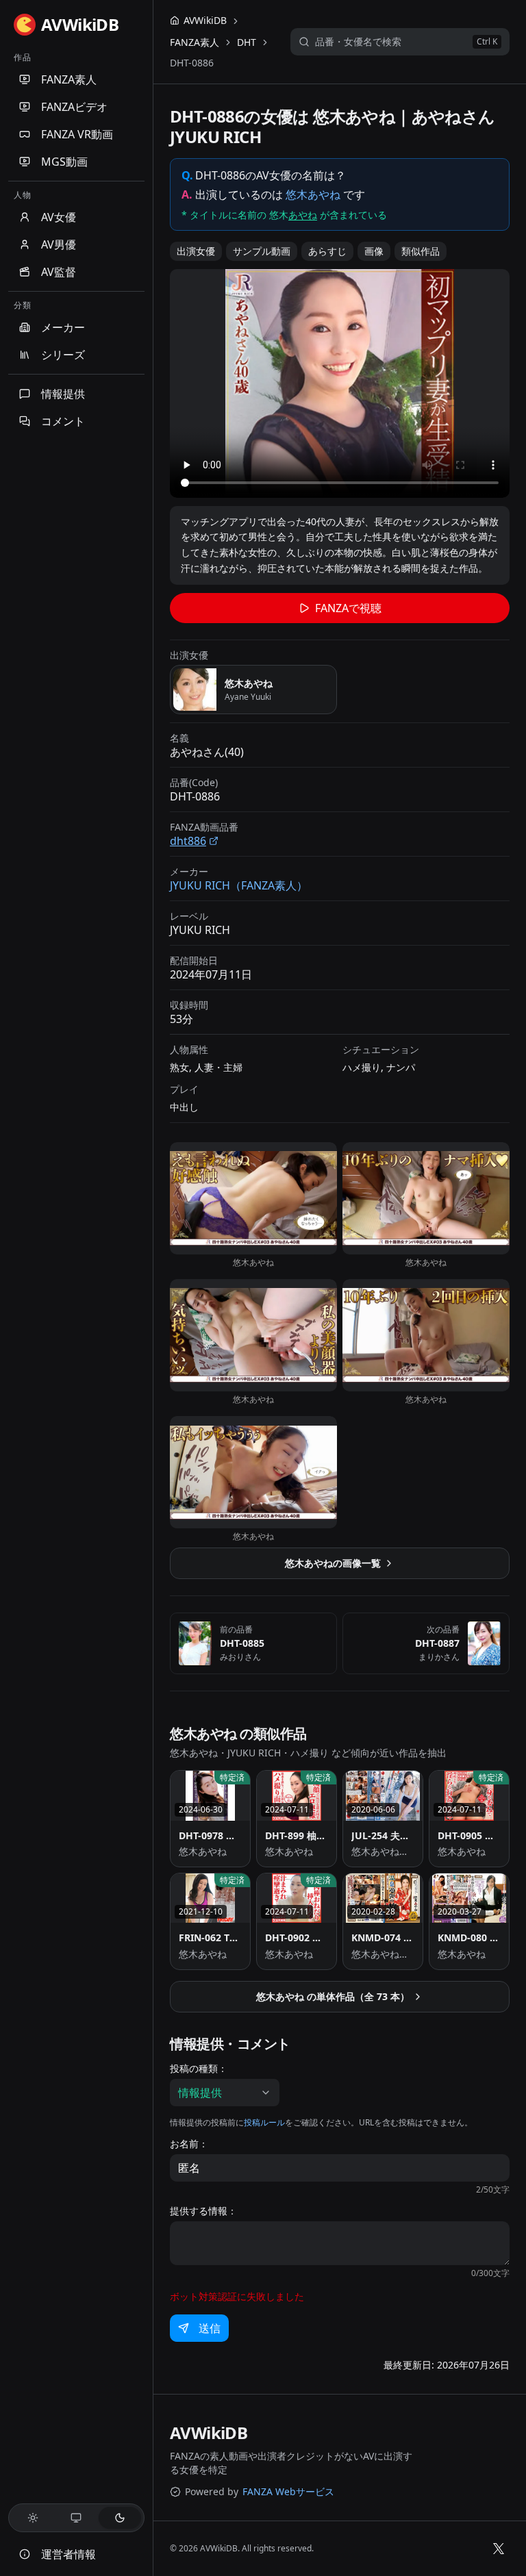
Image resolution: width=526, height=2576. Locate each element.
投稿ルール (264, 2122)
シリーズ (63, 355)
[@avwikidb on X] (499, 2549)
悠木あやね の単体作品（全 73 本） (333, 1996)
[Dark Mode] (120, 2518)
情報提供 (63, 394)
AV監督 (59, 272)
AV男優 (59, 244)
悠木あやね (313, 194)
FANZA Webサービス (288, 2491)
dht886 (188, 841)
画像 (374, 251)
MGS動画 (64, 162)
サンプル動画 (262, 251)
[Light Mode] (33, 2518)
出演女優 (196, 251)
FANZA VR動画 (77, 134)
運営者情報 (68, 2554)
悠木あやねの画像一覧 (333, 1563)
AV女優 (59, 217)
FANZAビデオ (74, 107)
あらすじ (327, 251)
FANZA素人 (69, 79)
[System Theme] (77, 2518)
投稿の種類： (199, 2069)
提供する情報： (203, 2211)
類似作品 (421, 251)
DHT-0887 (437, 1643)
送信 (210, 2328)
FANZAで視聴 (348, 608)
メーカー (63, 327)
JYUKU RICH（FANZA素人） (239, 885)
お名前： (189, 2144)
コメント (63, 421)
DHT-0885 (242, 1643)
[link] (192, 63)
